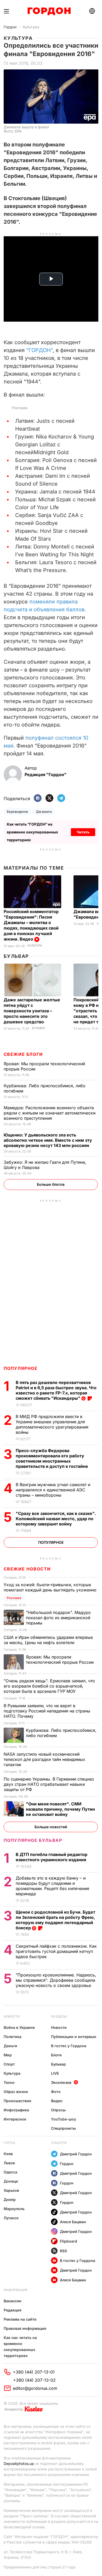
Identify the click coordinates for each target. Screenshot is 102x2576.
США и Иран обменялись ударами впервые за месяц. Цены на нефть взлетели (48, 1640)
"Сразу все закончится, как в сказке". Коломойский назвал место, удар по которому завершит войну (56, 1519)
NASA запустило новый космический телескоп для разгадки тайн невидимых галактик (44, 1759)
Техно (9, 2082)
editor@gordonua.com (35, 2388)
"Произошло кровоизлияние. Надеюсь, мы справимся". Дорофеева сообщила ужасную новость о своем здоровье (56, 1980)
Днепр (10, 2199)
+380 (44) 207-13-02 (34, 2380)
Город (9, 2143)
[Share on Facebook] (38, 798)
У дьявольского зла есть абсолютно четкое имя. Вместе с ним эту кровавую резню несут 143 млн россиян (48, 1140)
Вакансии (13, 2301)
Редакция (13, 2310)
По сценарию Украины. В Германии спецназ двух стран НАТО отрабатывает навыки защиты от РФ (49, 1784)
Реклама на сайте (20, 2319)
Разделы (59, 2016)
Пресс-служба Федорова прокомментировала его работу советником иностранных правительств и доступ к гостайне (52, 1458)
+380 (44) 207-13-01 (34, 2372)
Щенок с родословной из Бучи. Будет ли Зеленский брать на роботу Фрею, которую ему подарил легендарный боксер (55, 1920)
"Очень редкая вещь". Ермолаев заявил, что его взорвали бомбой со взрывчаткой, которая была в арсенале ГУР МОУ (49, 1686)
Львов (9, 2163)
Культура (31, 27)
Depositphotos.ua (19, 2464)
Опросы (58, 2110)
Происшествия (17, 2101)
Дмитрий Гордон (76, 2154)
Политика (13, 2037)
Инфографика (16, 2110)
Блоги (56, 2055)
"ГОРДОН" (39, 350)
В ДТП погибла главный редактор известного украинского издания (52, 1857)
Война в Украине (19, 2027)
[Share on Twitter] (49, 798)
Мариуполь (14, 2209)
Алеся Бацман (73, 2222)
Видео (57, 2101)
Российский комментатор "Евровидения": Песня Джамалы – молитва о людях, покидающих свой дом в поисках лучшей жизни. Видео (31, 925)
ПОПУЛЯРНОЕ (21, 1368)
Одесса (10, 2172)
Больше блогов (51, 1184)
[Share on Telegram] (61, 798)
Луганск (11, 2218)
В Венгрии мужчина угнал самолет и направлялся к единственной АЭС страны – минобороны (53, 1490)
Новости (12, 2016)
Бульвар (16, 956)
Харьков (11, 2190)
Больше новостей (51, 1827)
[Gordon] (49, 11)
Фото (56, 2092)
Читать (83, 832)
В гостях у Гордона (69, 2046)
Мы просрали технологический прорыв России (60, 1660)
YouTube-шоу (64, 2119)
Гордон (10, 27)
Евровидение (18, 812)
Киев (8, 2154)
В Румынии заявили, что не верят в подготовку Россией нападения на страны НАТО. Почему (47, 1711)
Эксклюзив (61, 2082)
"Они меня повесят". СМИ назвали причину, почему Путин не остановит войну (60, 1809)
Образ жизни (16, 2092)
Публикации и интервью (74, 2037)
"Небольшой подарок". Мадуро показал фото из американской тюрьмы (58, 1618)
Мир (8, 2055)
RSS (63, 2251)
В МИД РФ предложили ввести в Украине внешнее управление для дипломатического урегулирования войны (52, 1424)
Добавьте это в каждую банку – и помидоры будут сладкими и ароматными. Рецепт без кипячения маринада (52, 1886)
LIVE (55, 2073)
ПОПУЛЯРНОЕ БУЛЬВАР (33, 1840)
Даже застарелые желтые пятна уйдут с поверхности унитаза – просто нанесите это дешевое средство (32, 1011)
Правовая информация (25, 2328)
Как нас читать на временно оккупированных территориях (20, 2347)
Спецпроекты (63, 2128)
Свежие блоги (23, 1054)
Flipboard (69, 2241)
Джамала (44, 812)
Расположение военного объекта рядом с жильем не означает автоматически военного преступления (50, 1113)
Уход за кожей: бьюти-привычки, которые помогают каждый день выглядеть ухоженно (51, 1587)
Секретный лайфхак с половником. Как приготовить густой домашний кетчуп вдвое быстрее (56, 1951)
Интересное (15, 2119)
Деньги (10, 2046)
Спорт (9, 2064)
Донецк (11, 2181)
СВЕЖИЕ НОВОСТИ (27, 1569)
